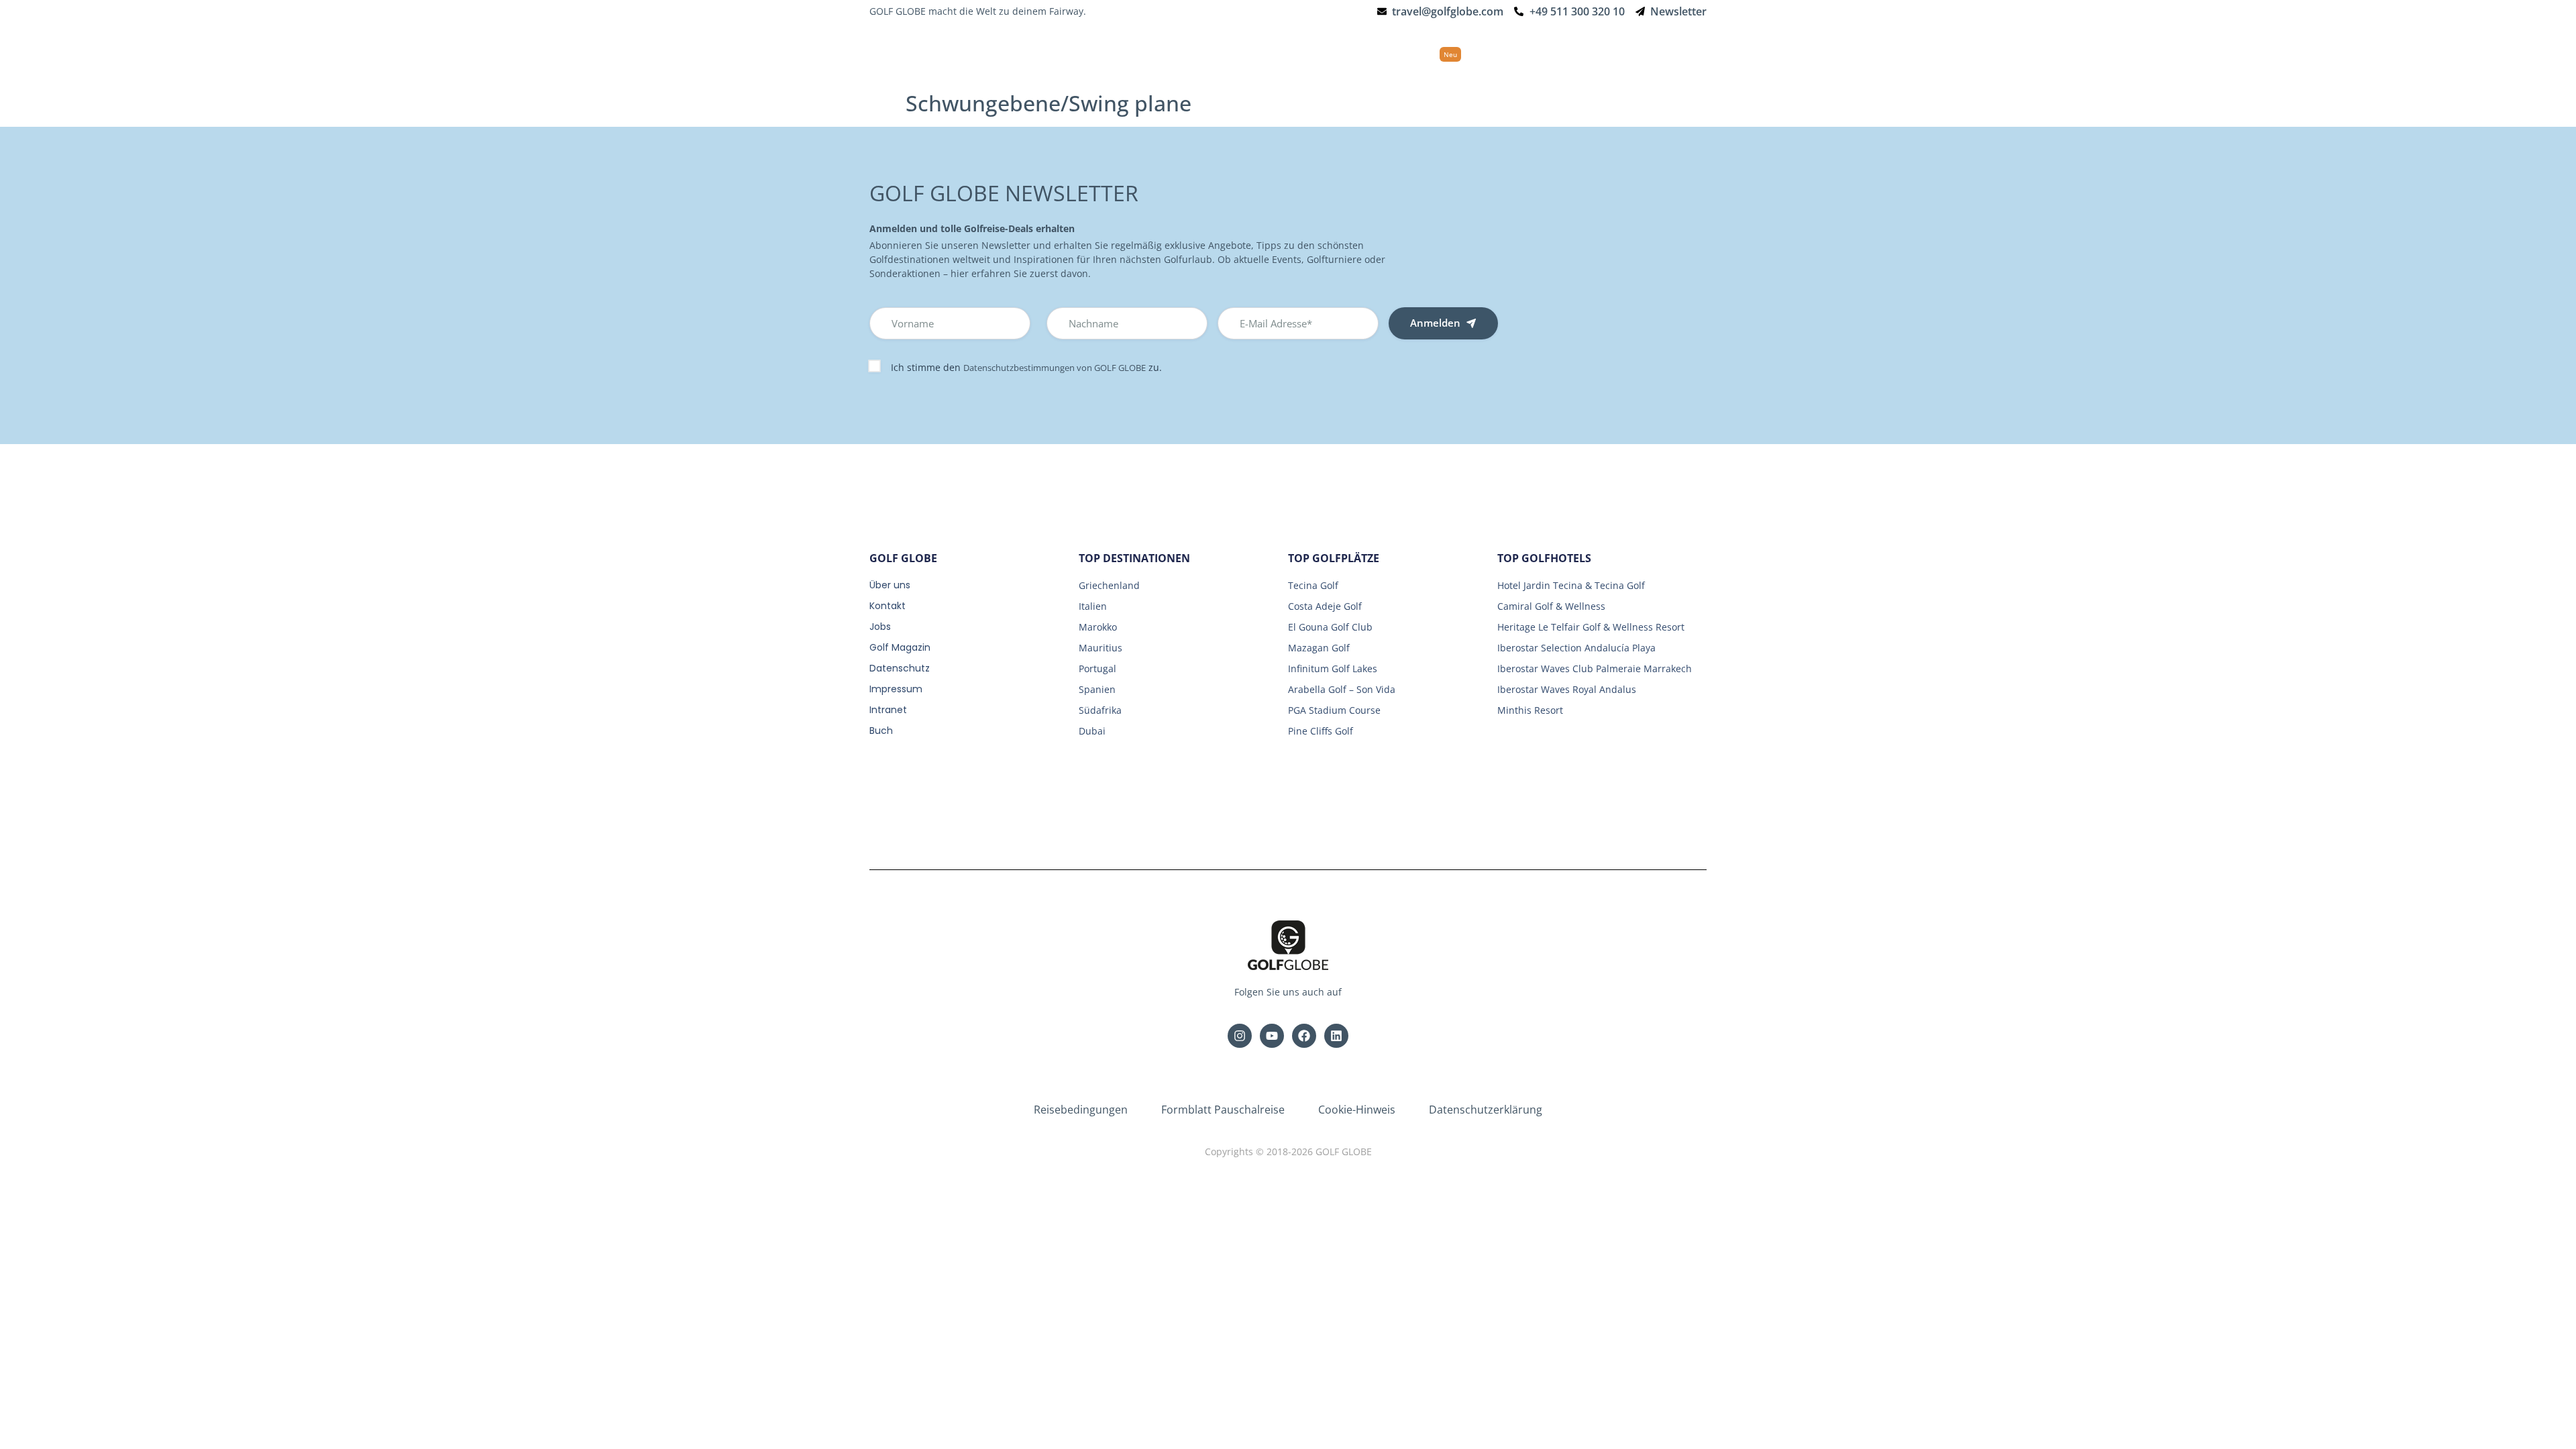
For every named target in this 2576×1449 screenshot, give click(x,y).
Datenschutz (900, 668)
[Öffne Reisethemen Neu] (1472, 54)
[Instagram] (1240, 1036)
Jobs (880, 627)
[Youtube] (1272, 1036)
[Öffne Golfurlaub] (1191, 54)
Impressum (896, 689)
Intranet (888, 710)
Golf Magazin (900, 647)
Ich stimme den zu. (1026, 367)
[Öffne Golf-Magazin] (1566, 54)
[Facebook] (1304, 1036)
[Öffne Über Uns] (1643, 54)
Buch (881, 731)
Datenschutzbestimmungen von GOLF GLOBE (1055, 368)
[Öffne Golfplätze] (1351, 54)
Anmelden (1435, 323)
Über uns (890, 585)
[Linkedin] (1336, 1036)
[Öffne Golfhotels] (1271, 54)
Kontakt (888, 606)
